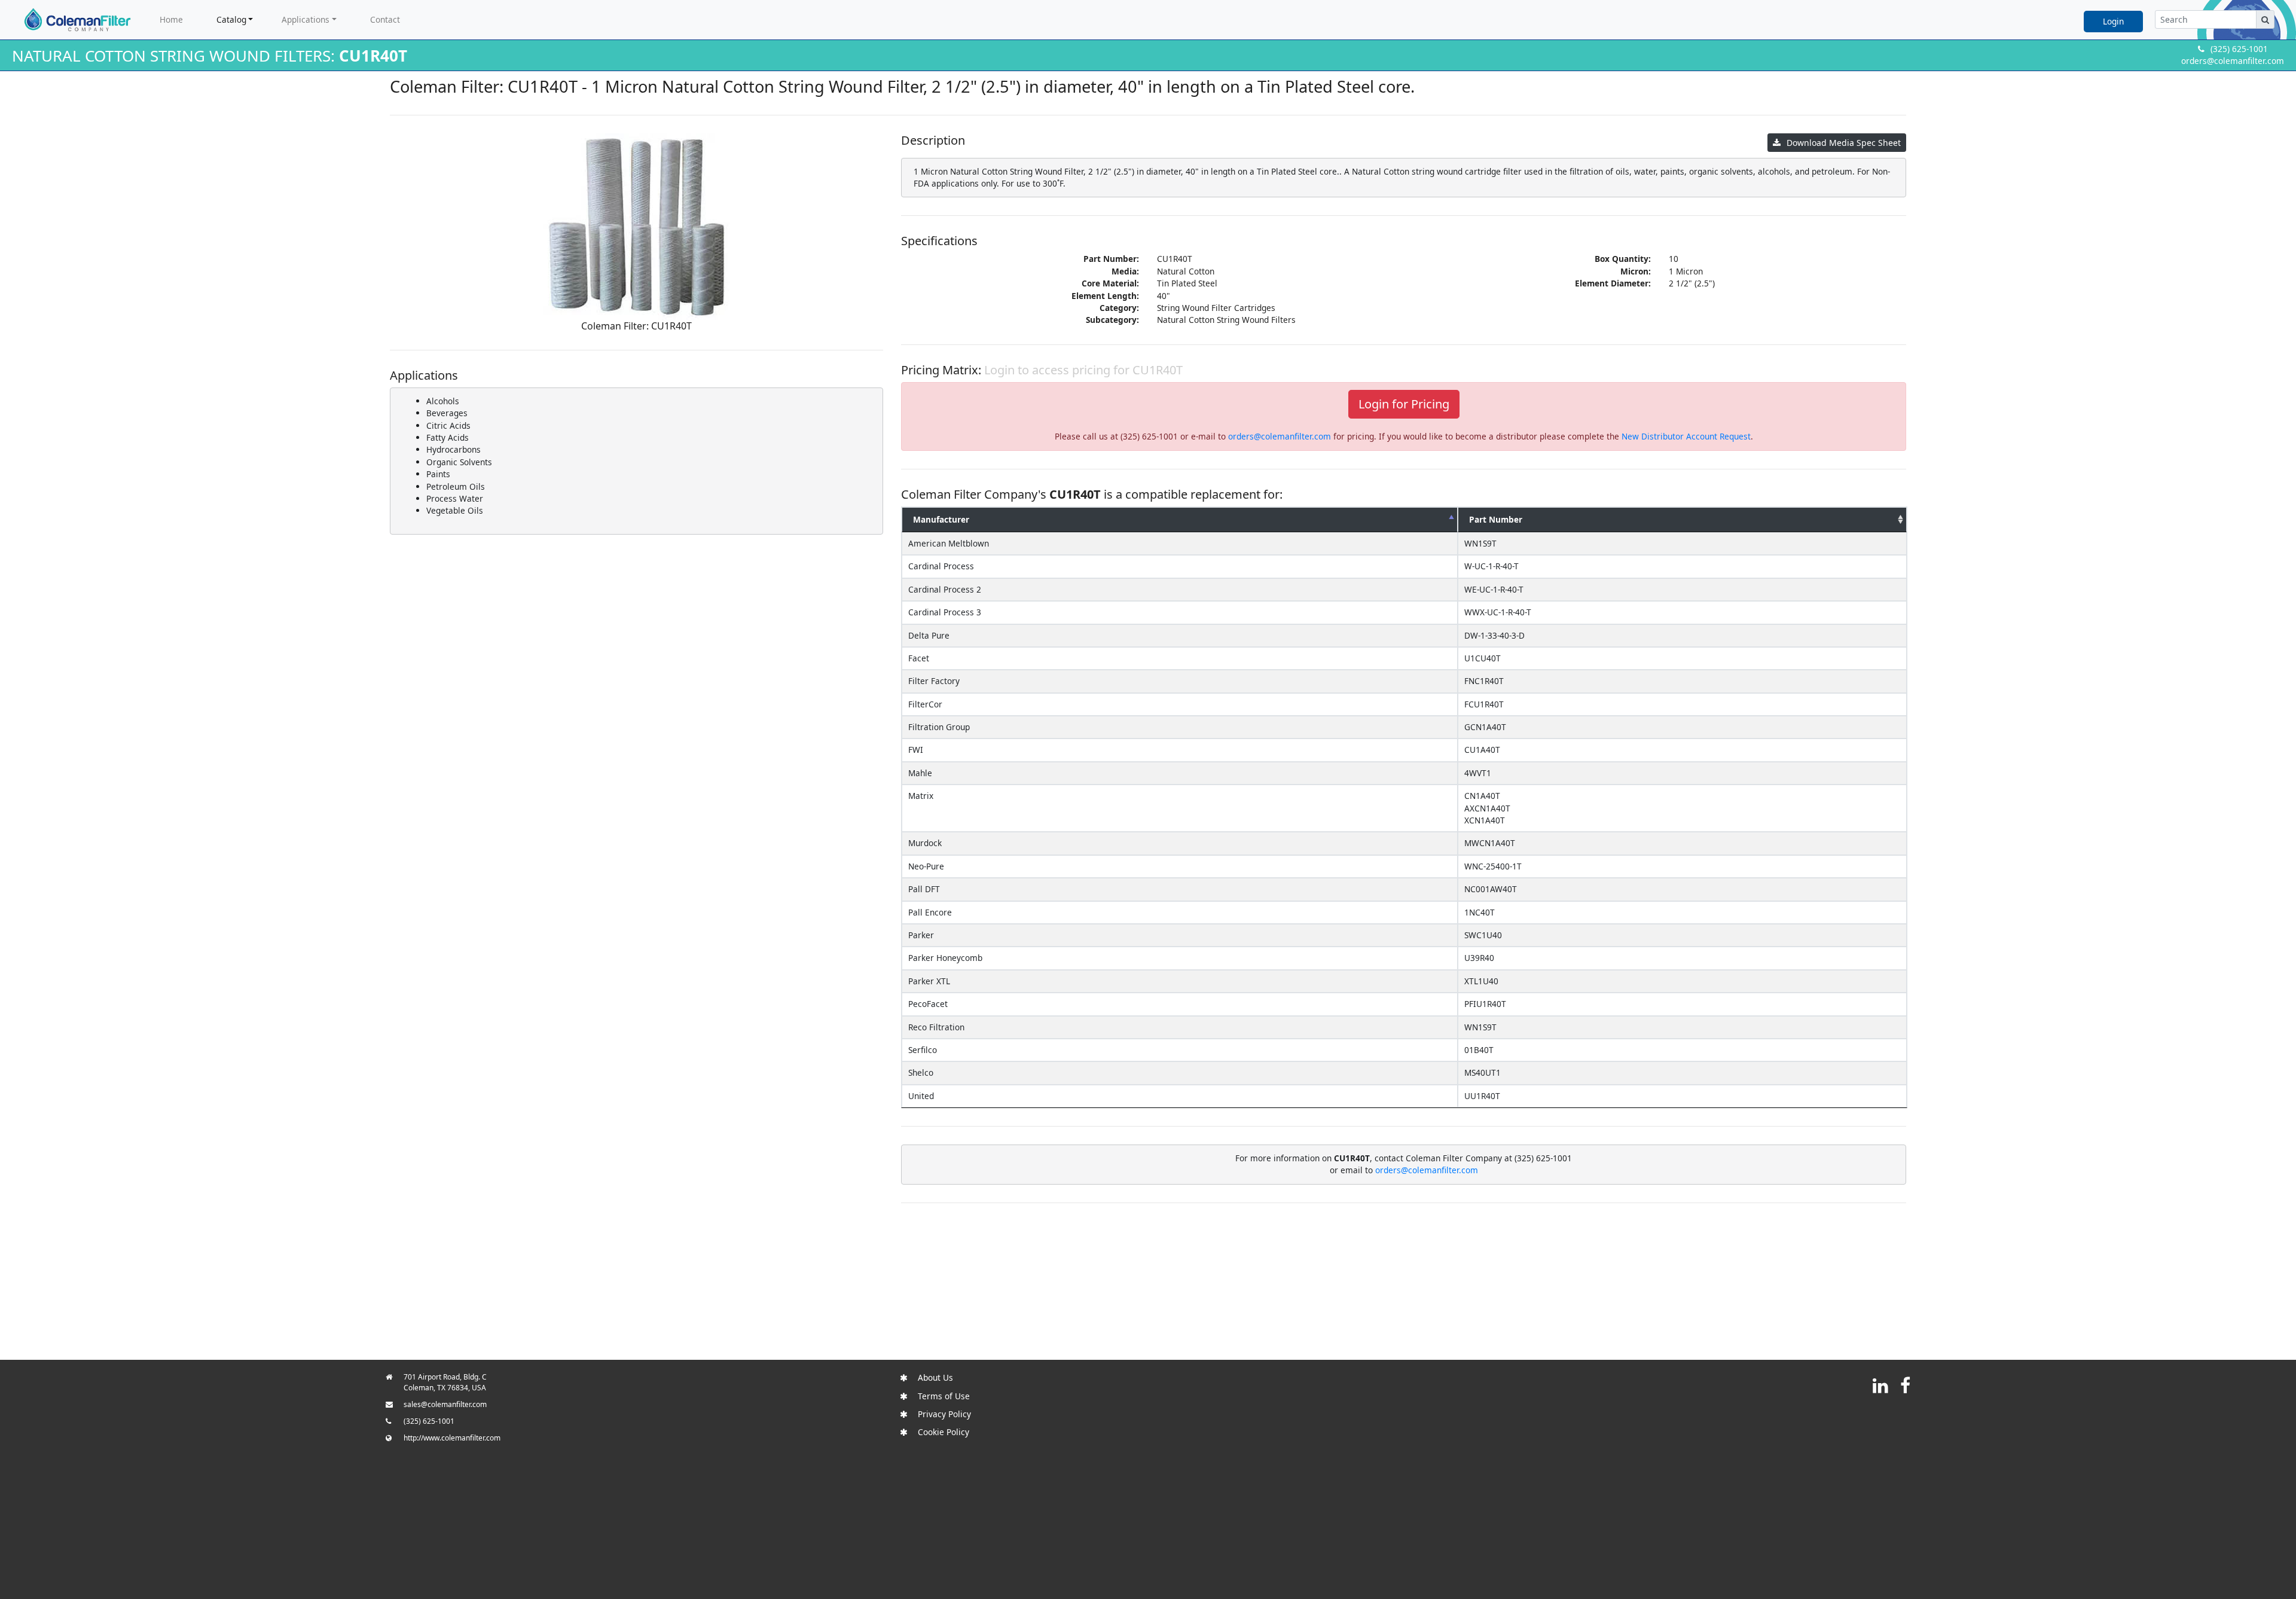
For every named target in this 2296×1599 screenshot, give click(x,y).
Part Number (1496, 519)
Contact (385, 19)
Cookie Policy (944, 1432)
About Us (935, 1377)
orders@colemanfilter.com (2233, 61)
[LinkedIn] (1880, 1385)
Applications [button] (306, 19)
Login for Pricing (1404, 404)
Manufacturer (941, 519)
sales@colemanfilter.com (445, 1404)
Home (171, 19)
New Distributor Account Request (1686, 436)
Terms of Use (944, 1396)
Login (2113, 21)
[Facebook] (1905, 1385)
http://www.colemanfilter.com (452, 1438)
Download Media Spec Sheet (1844, 143)
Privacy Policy (944, 1414)
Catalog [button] (231, 19)
